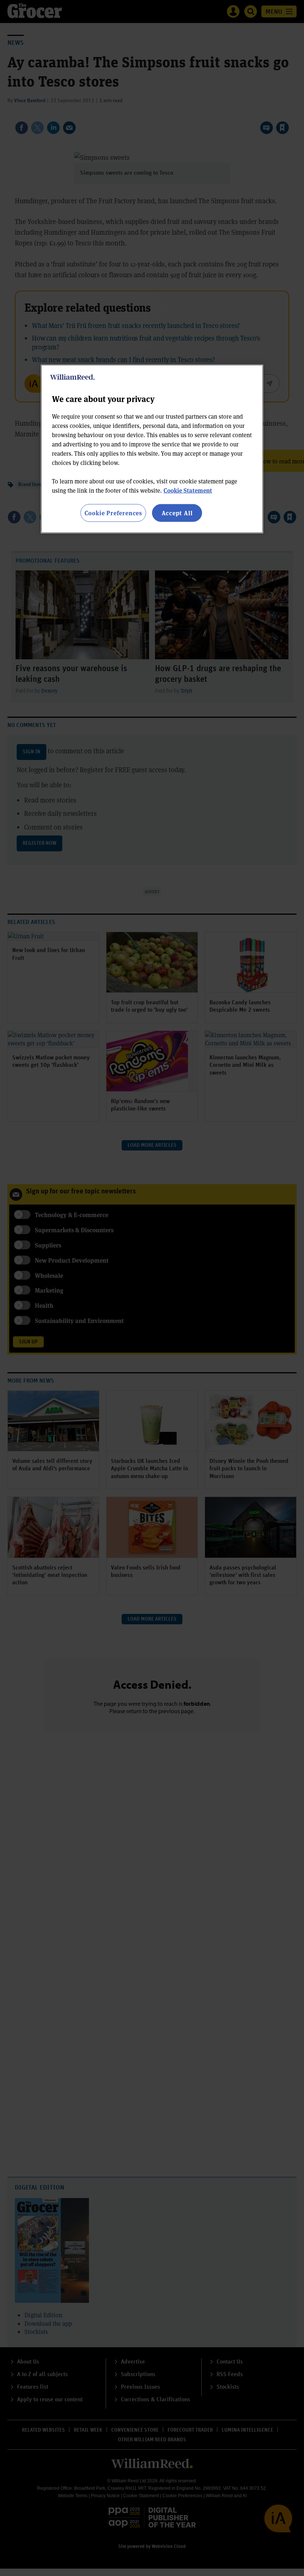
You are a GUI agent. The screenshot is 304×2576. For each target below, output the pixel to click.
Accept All (177, 513)
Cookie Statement (188, 490)
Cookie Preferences (113, 513)
